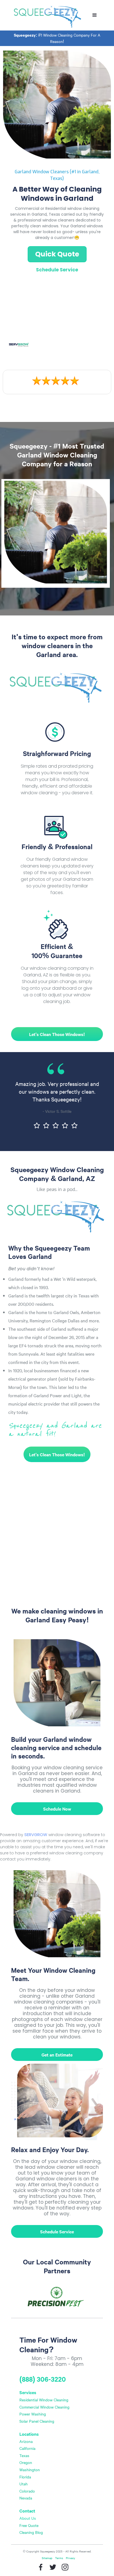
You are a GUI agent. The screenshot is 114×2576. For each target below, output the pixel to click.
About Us (28, 2518)
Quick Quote (57, 254)
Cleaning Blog (31, 2532)
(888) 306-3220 (43, 2379)
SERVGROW (36, 1835)
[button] (95, 15)
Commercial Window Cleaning (44, 2407)
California (27, 2448)
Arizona (26, 2441)
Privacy (70, 2558)
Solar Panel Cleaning (37, 2421)
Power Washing (33, 2414)
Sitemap (47, 2558)
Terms (59, 2558)
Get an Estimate (57, 2055)
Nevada (26, 2498)
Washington (30, 2470)
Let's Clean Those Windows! (57, 1034)
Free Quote (29, 2525)
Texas (24, 2455)
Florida (25, 2477)
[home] (46, 15)
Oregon (26, 2462)
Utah (24, 2484)
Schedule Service (57, 270)
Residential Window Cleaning (44, 2400)
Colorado (27, 2491)
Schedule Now (57, 1809)
